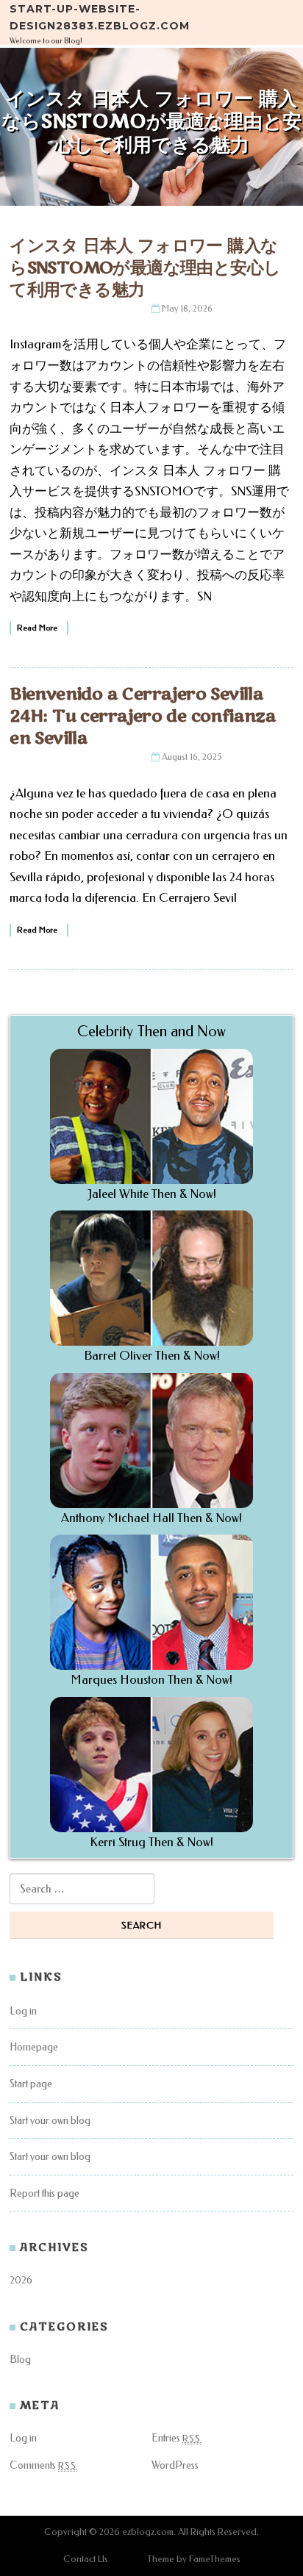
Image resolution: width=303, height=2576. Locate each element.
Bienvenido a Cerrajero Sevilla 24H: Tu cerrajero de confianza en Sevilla (143, 716)
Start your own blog (50, 2121)
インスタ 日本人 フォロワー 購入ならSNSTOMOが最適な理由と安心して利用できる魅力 (145, 268)
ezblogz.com (148, 2532)
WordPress (175, 2465)
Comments (43, 2465)
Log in (23, 2011)
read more (37, 628)
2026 (21, 2280)
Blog (20, 2360)
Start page (31, 2084)
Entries (176, 2438)
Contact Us (86, 2559)
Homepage (34, 2047)
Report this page (44, 2193)
